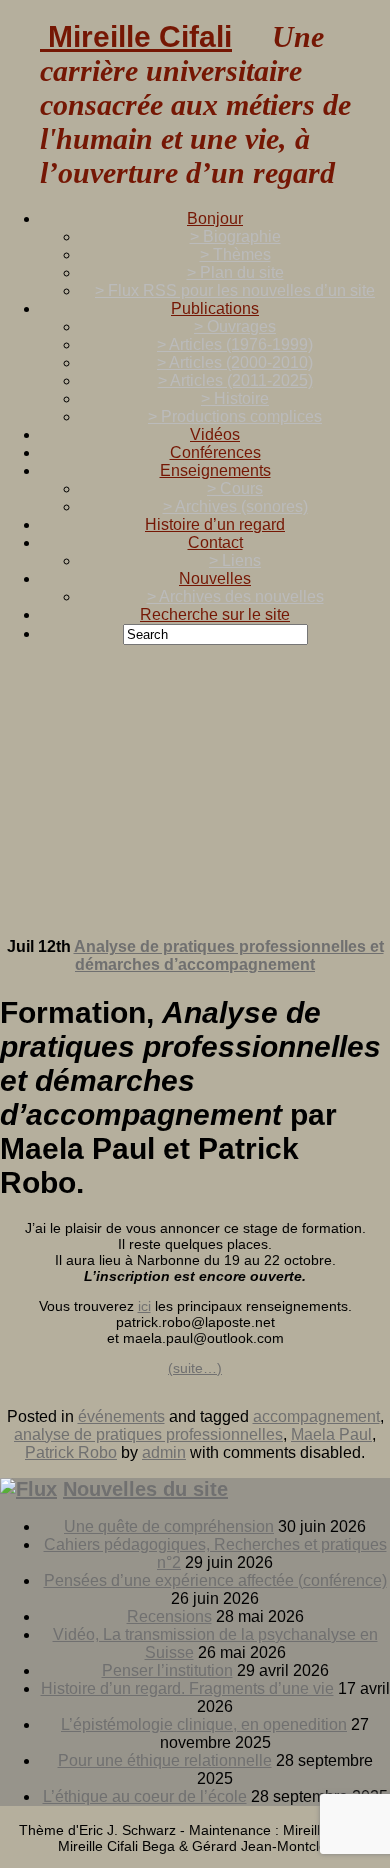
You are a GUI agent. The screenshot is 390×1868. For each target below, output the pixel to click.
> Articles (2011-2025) (235, 380)
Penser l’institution (167, 1670)
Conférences (215, 452)
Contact (215, 542)
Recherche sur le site (215, 614)
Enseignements (215, 470)
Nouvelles (215, 578)
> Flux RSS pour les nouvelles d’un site (235, 290)
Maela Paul (331, 1434)
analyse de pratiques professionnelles (148, 1434)
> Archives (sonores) (235, 506)
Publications (215, 308)
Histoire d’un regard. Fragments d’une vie (187, 1688)
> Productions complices (235, 416)
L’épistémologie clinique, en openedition (204, 1724)
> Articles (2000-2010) (235, 362)
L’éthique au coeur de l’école (145, 1796)
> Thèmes (235, 254)
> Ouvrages (235, 326)
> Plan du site (235, 272)
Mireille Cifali (136, 36)
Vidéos (215, 434)
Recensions (169, 1616)
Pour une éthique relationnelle (165, 1760)
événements (121, 1416)
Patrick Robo (71, 1452)
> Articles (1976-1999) (235, 344)
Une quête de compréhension (169, 1526)
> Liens (235, 560)
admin (164, 1452)
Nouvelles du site (145, 1489)
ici (144, 1306)
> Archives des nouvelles (235, 596)
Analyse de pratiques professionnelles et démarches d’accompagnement (229, 955)
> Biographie (235, 236)
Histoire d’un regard (215, 524)
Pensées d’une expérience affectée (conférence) (215, 1580)
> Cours (235, 488)
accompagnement (316, 1416)
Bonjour (215, 218)
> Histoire (235, 398)
